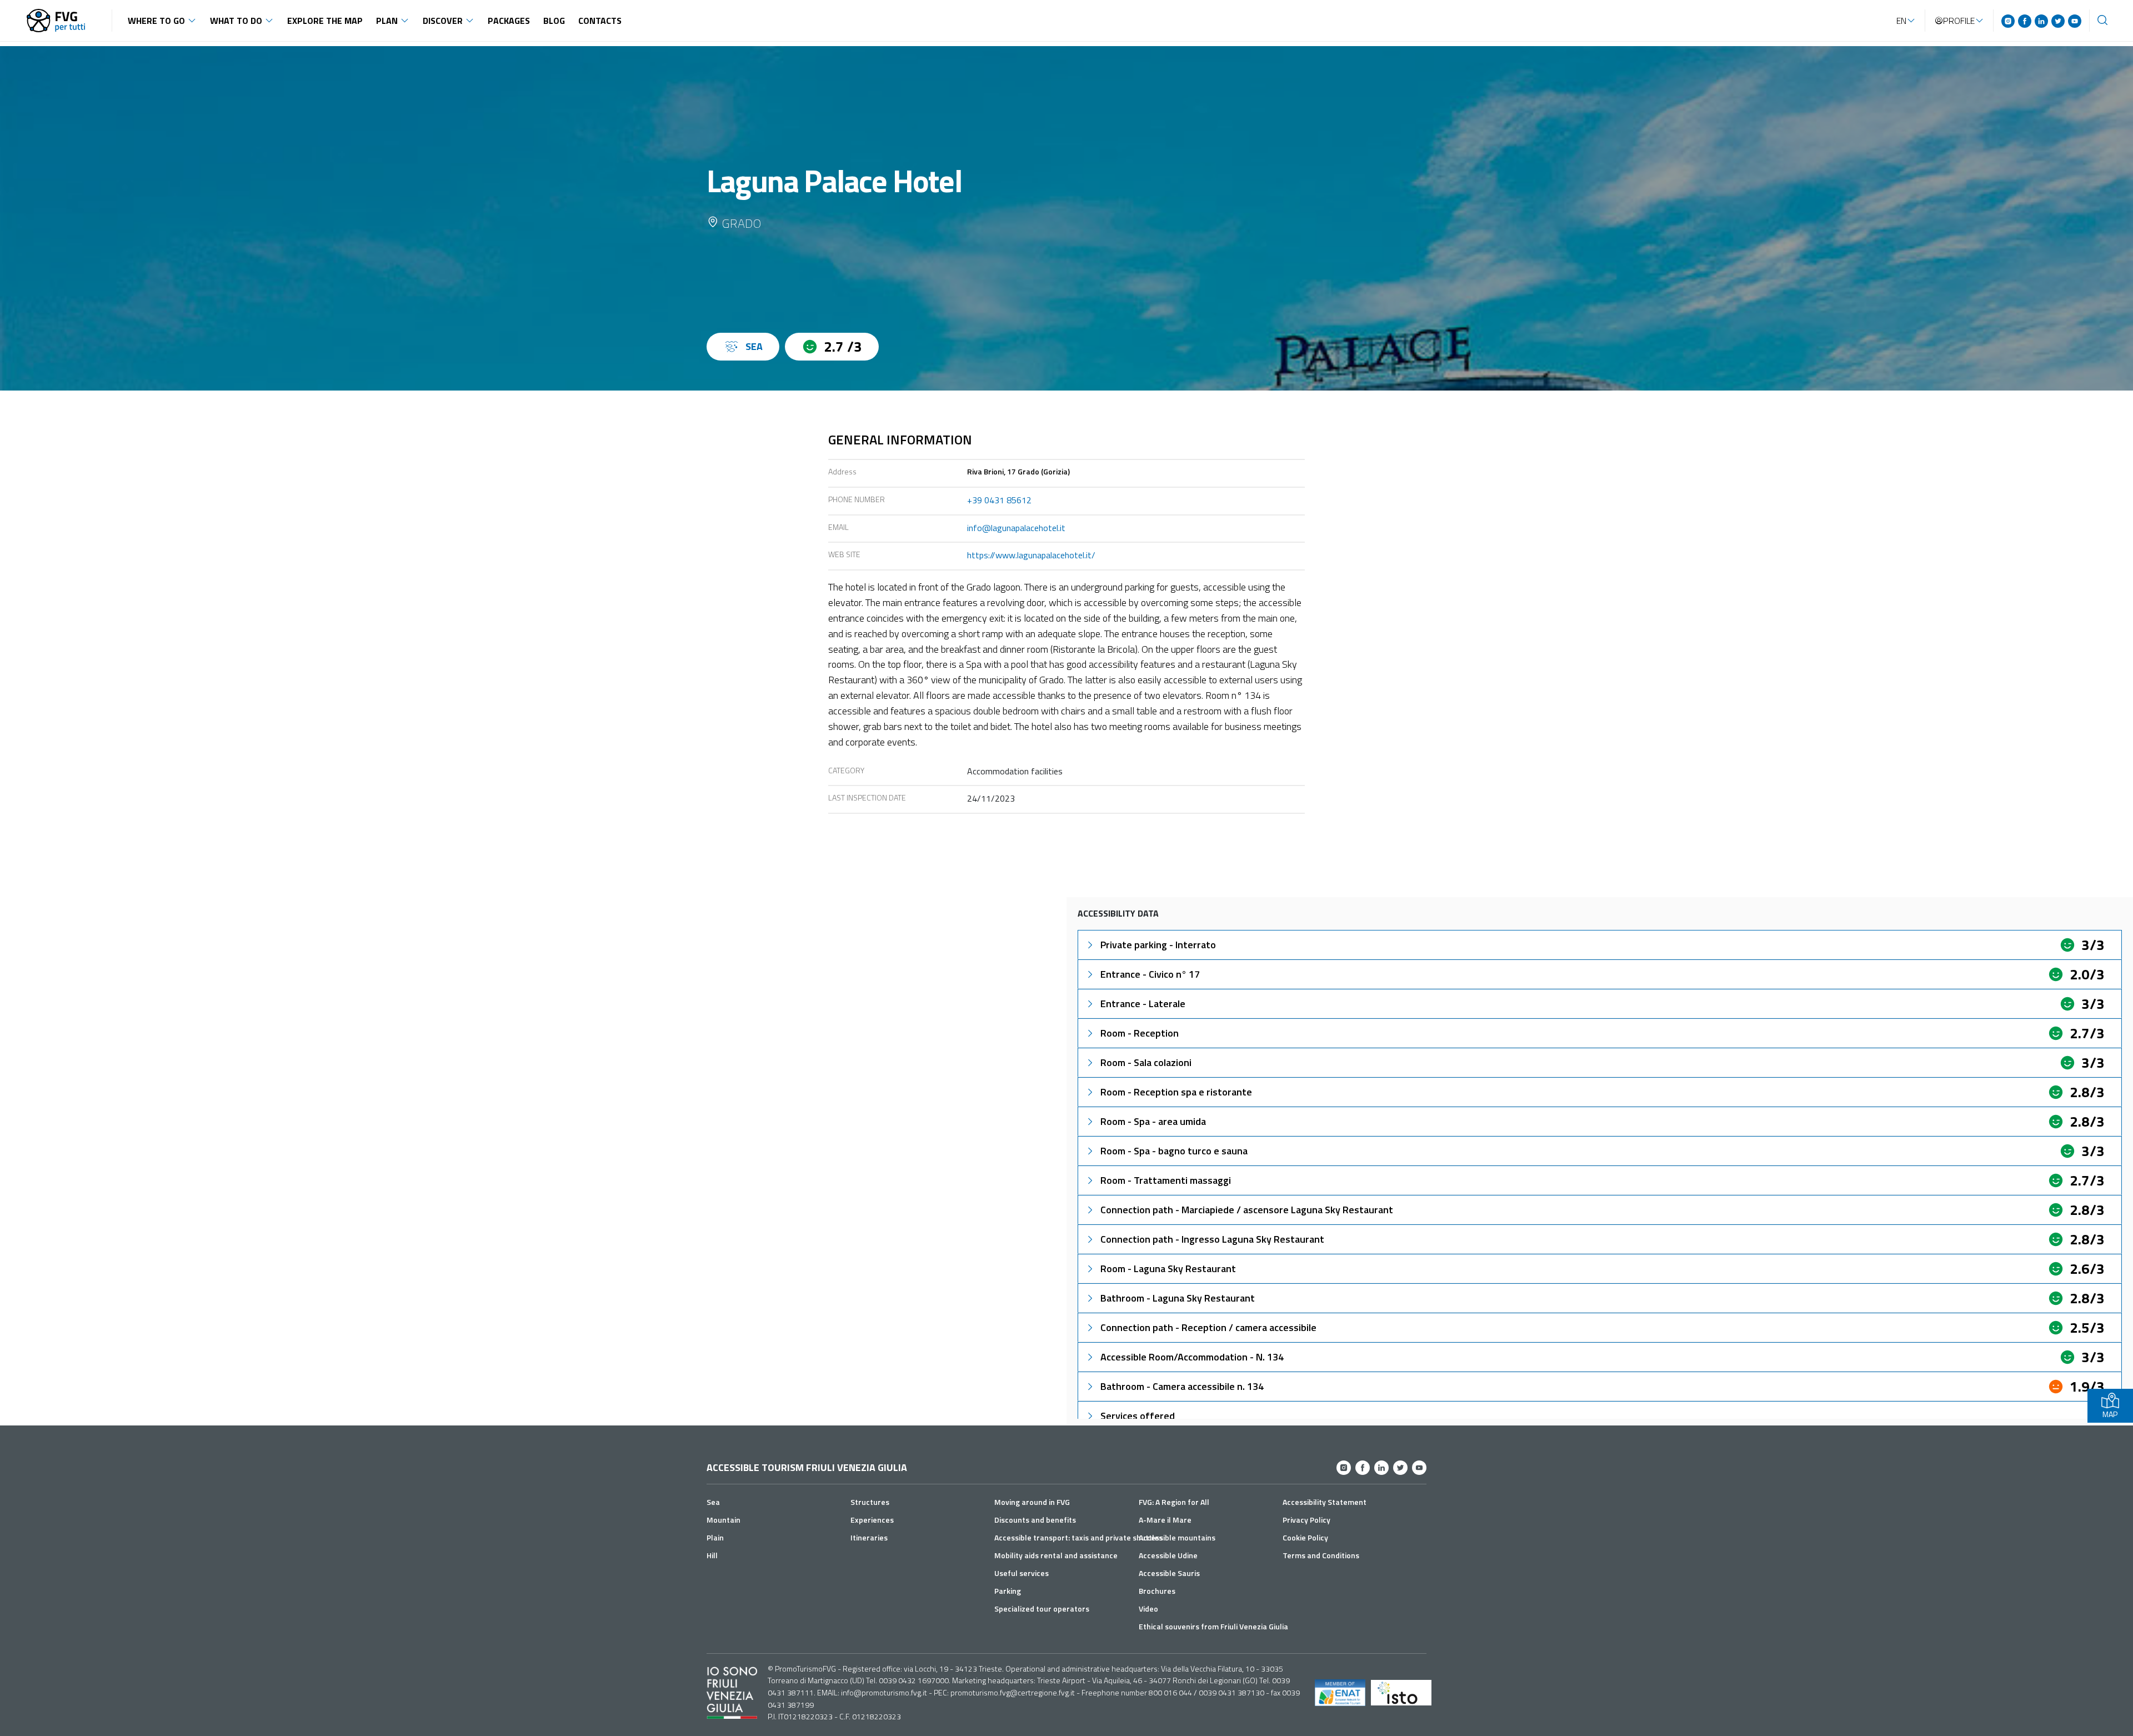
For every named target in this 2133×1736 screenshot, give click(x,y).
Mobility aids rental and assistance (1056, 1555)
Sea (713, 1502)
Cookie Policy (1305, 1537)
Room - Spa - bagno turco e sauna (1174, 1151)
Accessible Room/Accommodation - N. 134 (1192, 1357)
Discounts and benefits (1035, 1520)
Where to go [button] (156, 21)
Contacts (600, 21)
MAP (2110, 1414)
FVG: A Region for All (1174, 1502)
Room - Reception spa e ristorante (1176, 1092)
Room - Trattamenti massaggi (1166, 1180)
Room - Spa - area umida (1153, 1121)
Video (1148, 1609)
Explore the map (325, 21)
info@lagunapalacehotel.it (1016, 528)
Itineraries (869, 1537)
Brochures (1157, 1591)
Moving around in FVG (1032, 1502)
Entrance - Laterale (1143, 1004)
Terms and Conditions (1321, 1555)
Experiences (872, 1520)
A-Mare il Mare (1165, 1520)
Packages (509, 21)
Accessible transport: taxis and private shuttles (1078, 1537)
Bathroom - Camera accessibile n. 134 (1182, 1386)
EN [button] (1901, 21)
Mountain (723, 1520)
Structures (870, 1502)
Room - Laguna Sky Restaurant (1168, 1269)
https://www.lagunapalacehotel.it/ (1031, 555)
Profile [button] (1959, 21)
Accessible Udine (1168, 1555)
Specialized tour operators (1042, 1609)
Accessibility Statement (1325, 1502)
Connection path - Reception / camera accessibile (1208, 1327)
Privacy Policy (1306, 1520)
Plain (715, 1537)
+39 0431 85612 (999, 500)
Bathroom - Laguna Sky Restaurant (1178, 1298)
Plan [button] (387, 21)
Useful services (1022, 1573)
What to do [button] (236, 21)
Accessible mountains (1177, 1537)
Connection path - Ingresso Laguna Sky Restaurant (1212, 1239)
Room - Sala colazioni (1146, 1062)
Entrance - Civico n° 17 (1150, 974)
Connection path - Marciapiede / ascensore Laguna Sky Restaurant (1247, 1210)
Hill (712, 1555)
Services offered (1138, 1416)
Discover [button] (443, 21)
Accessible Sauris (1169, 1573)
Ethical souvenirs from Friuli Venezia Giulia (1213, 1626)
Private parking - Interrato (1158, 945)
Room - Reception (1140, 1033)
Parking (1008, 1591)
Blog (554, 21)
